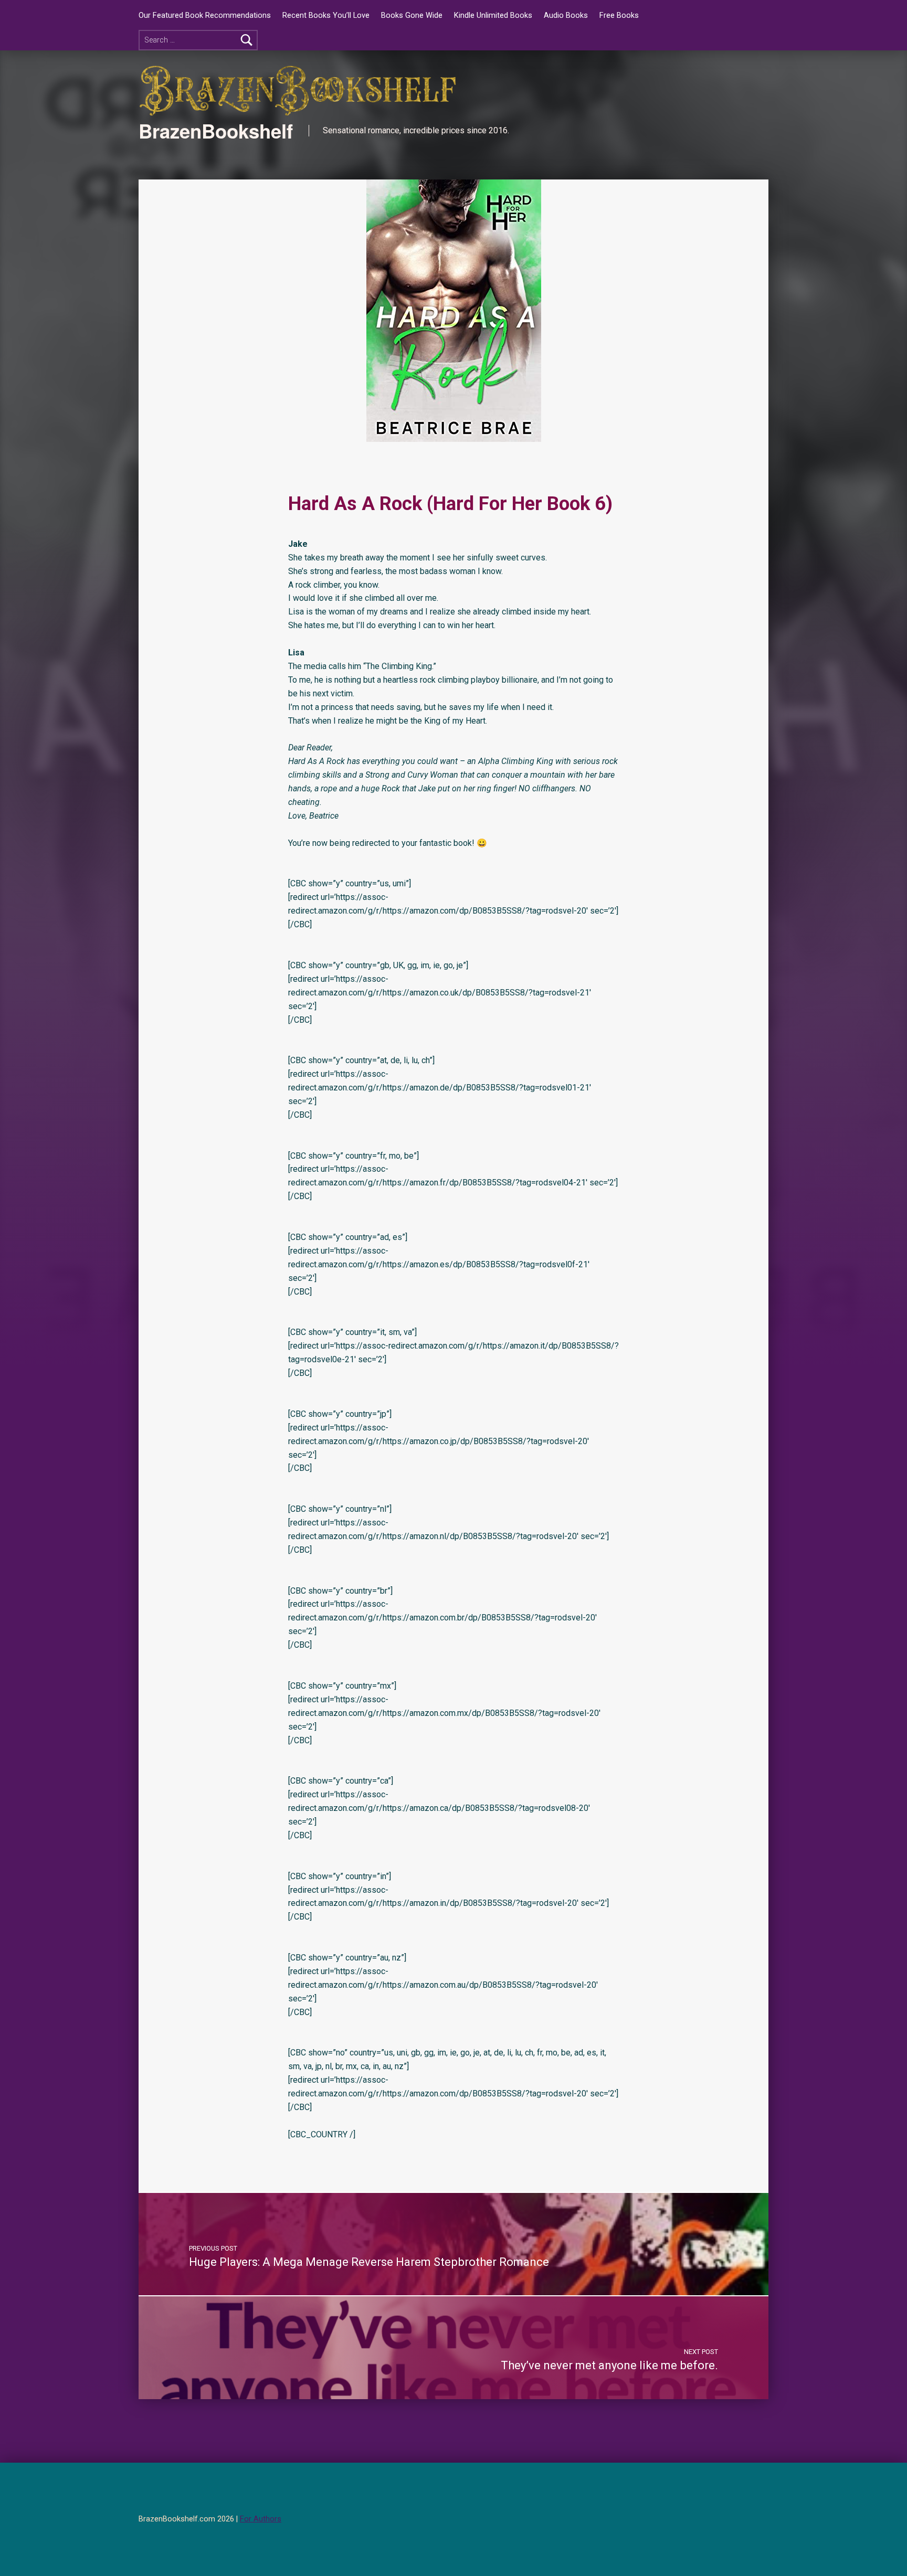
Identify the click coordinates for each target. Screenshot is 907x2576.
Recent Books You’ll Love (326, 15)
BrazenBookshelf (216, 131)
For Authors (261, 2519)
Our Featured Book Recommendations (205, 15)
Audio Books (566, 15)
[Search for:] (198, 40)
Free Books (619, 15)
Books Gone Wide (412, 15)
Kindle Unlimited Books (493, 15)
